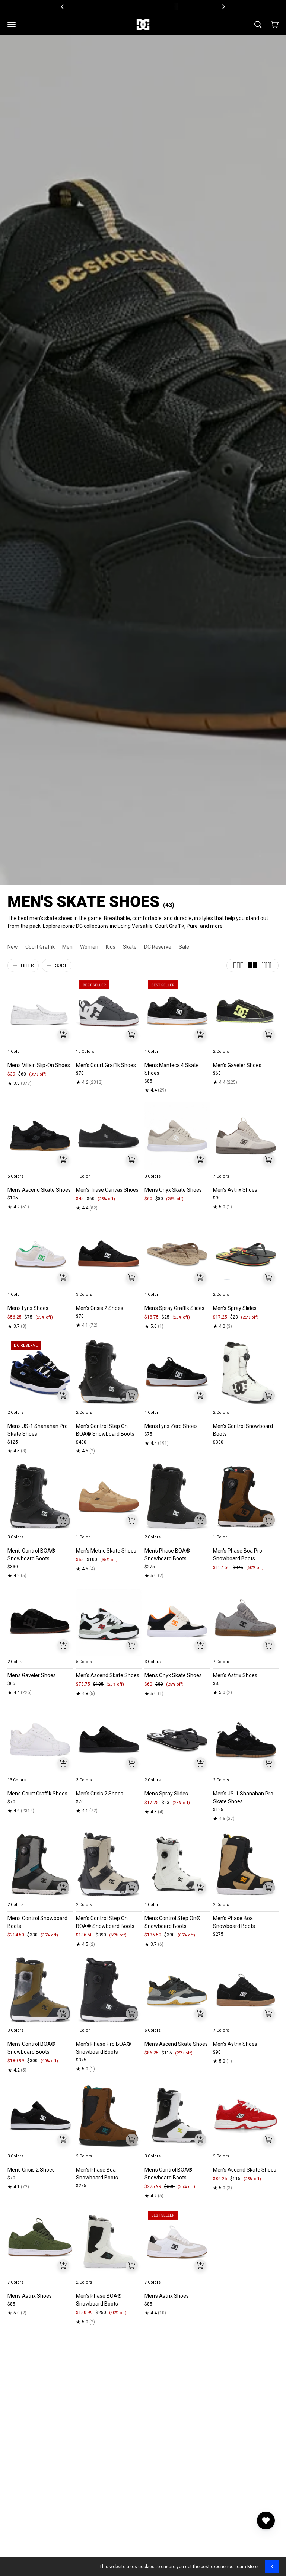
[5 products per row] (267, 965)
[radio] (18, 1043)
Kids (111, 947)
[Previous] (63, 7)
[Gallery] (40, 1011)
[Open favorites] (266, 2521)
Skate (130, 947)
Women (89, 947)
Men (67, 947)
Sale (184, 947)
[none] (40, 1043)
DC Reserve (158, 947)
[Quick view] (63, 1035)
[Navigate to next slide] (135, 1043)
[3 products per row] (238, 965)
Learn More (246, 2567)
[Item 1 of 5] (40, 1011)
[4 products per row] (252, 965)
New (13, 947)
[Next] (223, 7)
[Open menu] (12, 25)
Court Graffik (40, 947)
